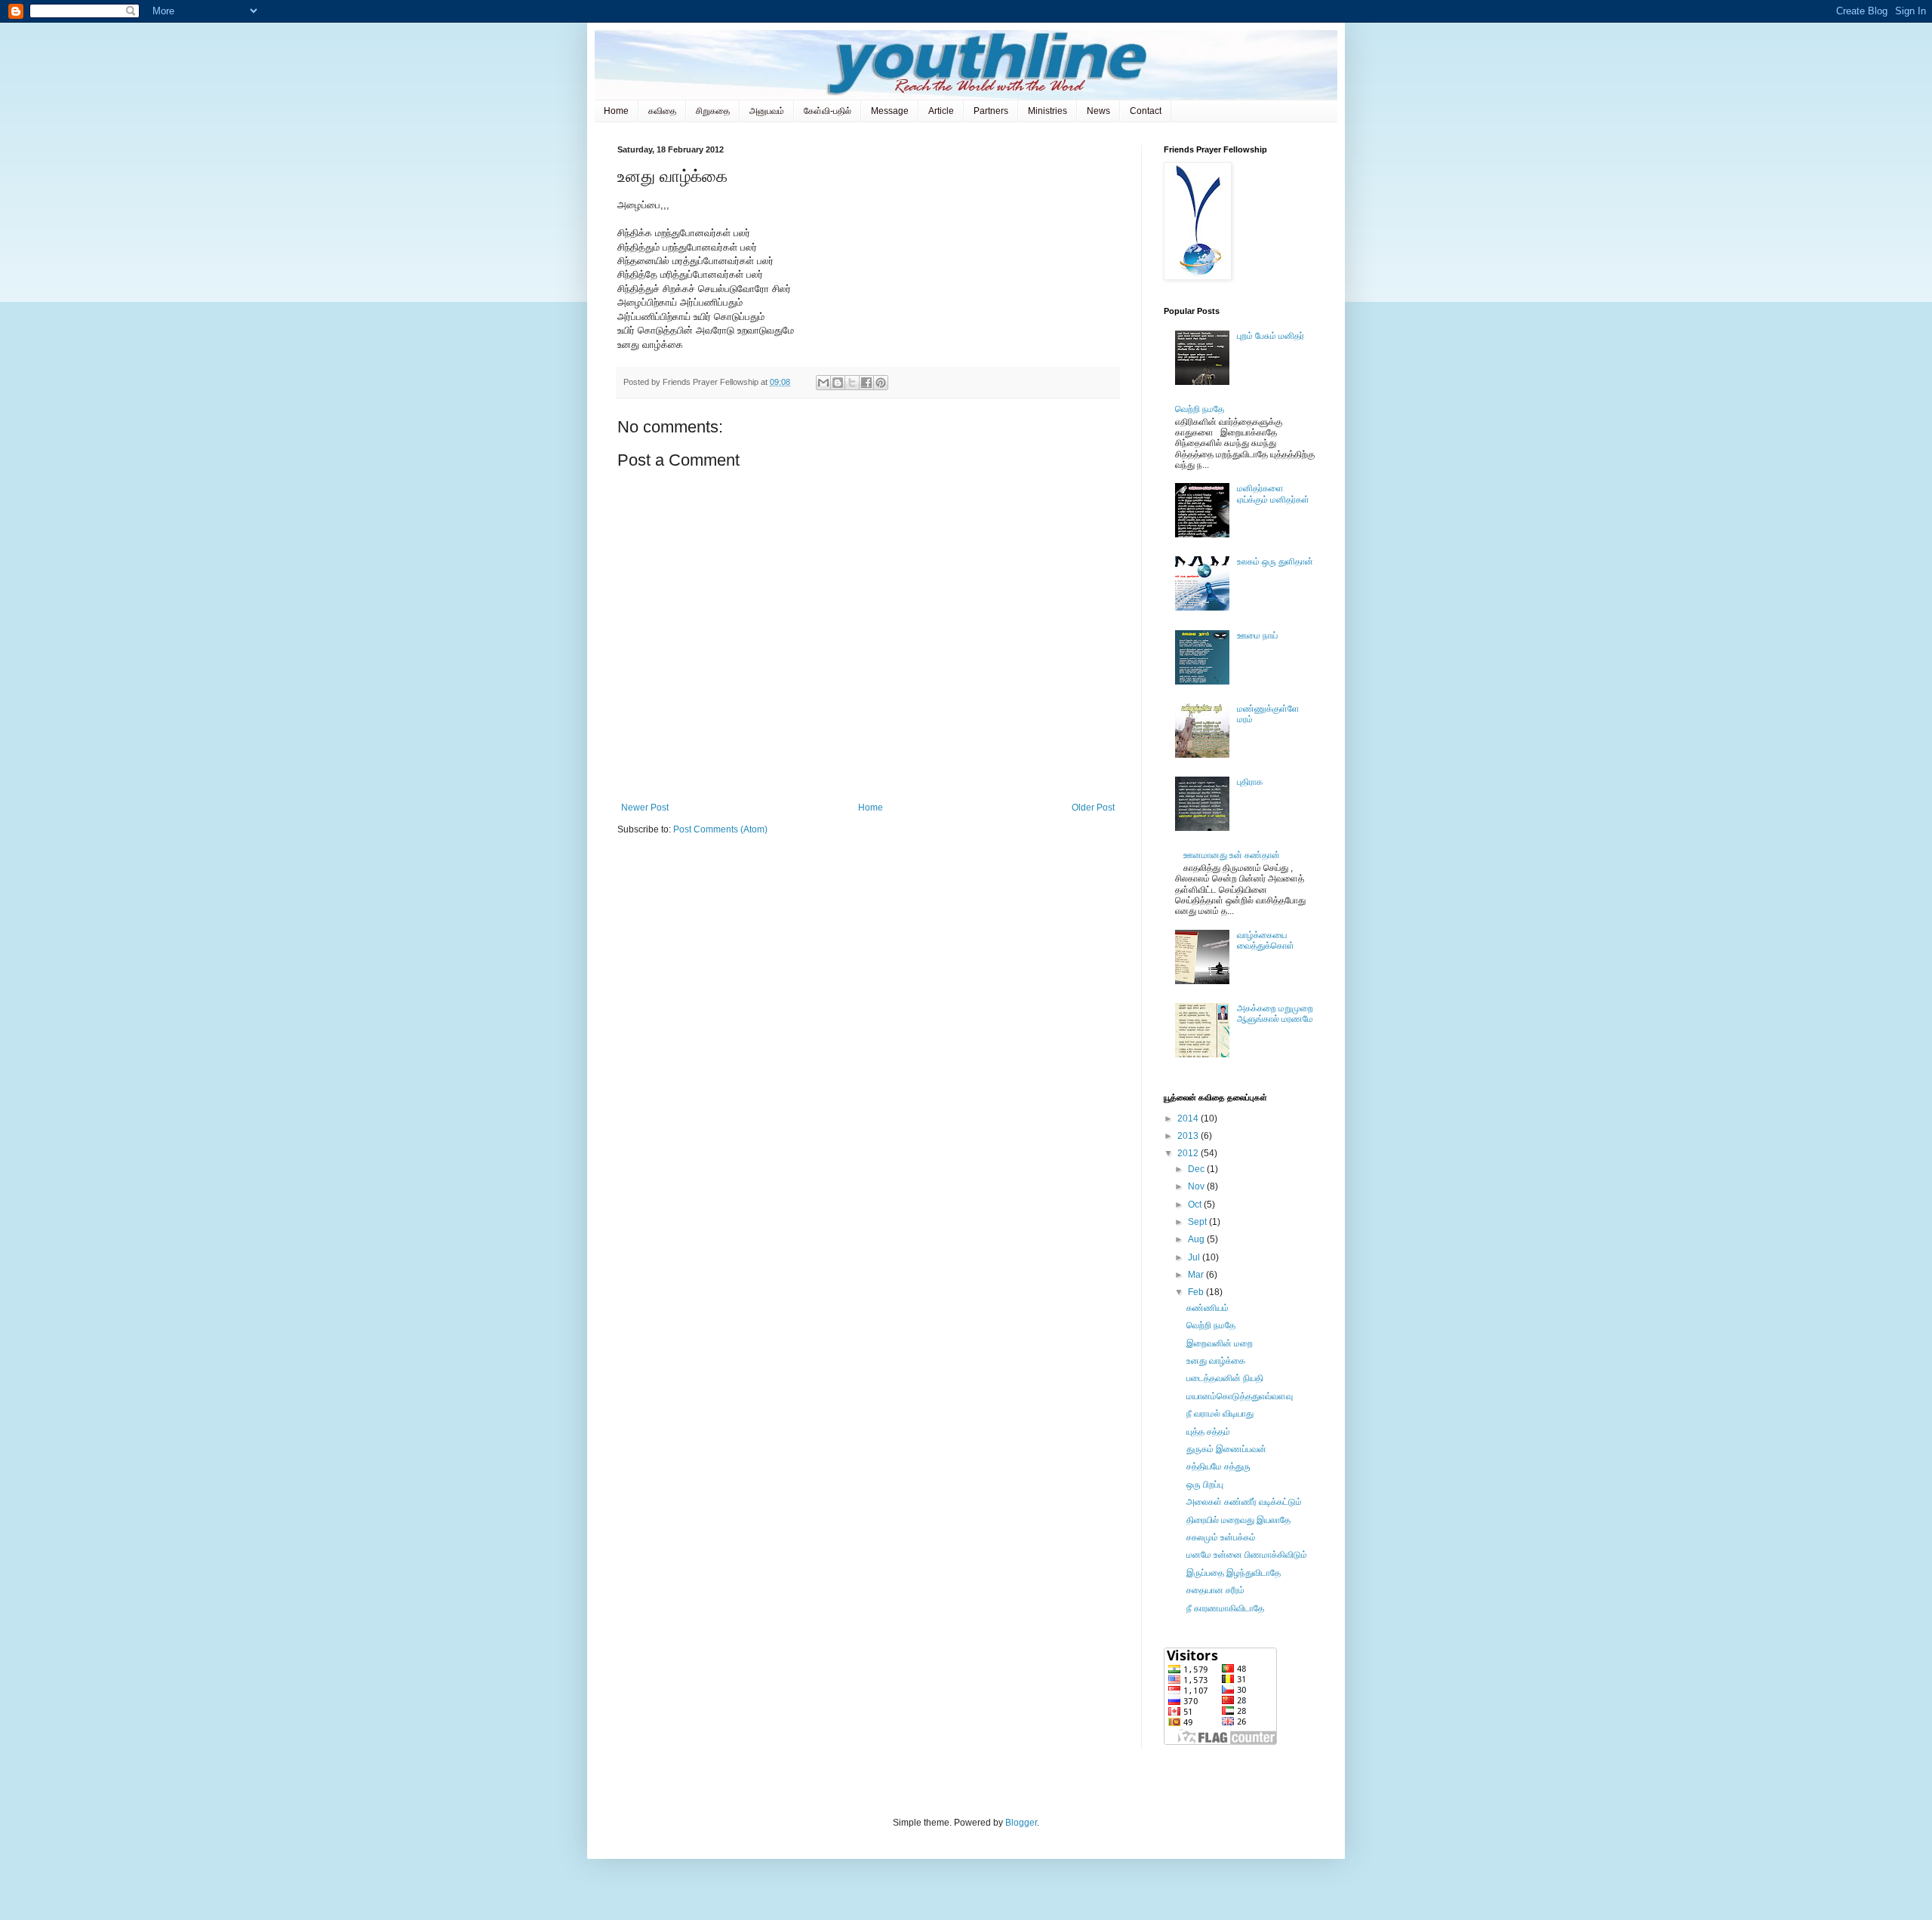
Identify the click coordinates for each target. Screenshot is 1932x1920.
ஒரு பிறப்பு (1205, 1485)
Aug (1197, 1239)
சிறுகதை (713, 111)
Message (890, 111)
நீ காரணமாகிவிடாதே (1225, 1608)
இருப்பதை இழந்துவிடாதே (1234, 1573)
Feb (1197, 1292)
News (1098, 111)
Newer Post (645, 808)
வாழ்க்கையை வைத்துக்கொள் (1266, 940)
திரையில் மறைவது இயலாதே (1238, 1520)
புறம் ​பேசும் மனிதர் (1271, 336)
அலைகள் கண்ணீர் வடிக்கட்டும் (1244, 1502)
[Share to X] (852, 383)
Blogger (1021, 1823)
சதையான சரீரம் (1215, 1590)
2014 (1189, 1118)
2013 (1189, 1136)
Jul (1195, 1257)
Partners (991, 111)
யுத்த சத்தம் (1208, 1432)
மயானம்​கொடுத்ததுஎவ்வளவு (1240, 1396)
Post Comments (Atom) (720, 829)
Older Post (1093, 808)
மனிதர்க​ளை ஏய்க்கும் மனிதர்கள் (1273, 494)
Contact (1146, 111)
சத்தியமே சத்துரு (1218, 1466)
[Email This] (823, 383)
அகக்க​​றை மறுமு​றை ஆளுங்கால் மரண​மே (1275, 1014)
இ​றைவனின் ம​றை (1220, 1343)
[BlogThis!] (838, 383)
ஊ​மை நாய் (1257, 635)
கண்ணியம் (1207, 1308)
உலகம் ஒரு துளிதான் (1275, 562)
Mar (1197, 1275)
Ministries (1048, 111)
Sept (1198, 1222)
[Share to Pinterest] (881, 383)
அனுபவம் (767, 111)
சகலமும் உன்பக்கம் (1221, 1537)
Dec (1197, 1169)
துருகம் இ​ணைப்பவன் (1226, 1449)
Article (941, 111)
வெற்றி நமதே (1200, 409)
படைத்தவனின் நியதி (1225, 1378)
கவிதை (662, 111)
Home (616, 111)
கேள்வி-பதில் (828, 111)
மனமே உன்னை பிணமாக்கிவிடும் (1247, 1555)
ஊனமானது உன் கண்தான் (1232, 855)
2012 (1189, 1153)
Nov (1197, 1186)
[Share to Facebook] (866, 383)
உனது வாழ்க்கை (1216, 1361)
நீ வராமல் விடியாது (1220, 1414)
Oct (1196, 1205)
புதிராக (1250, 782)
